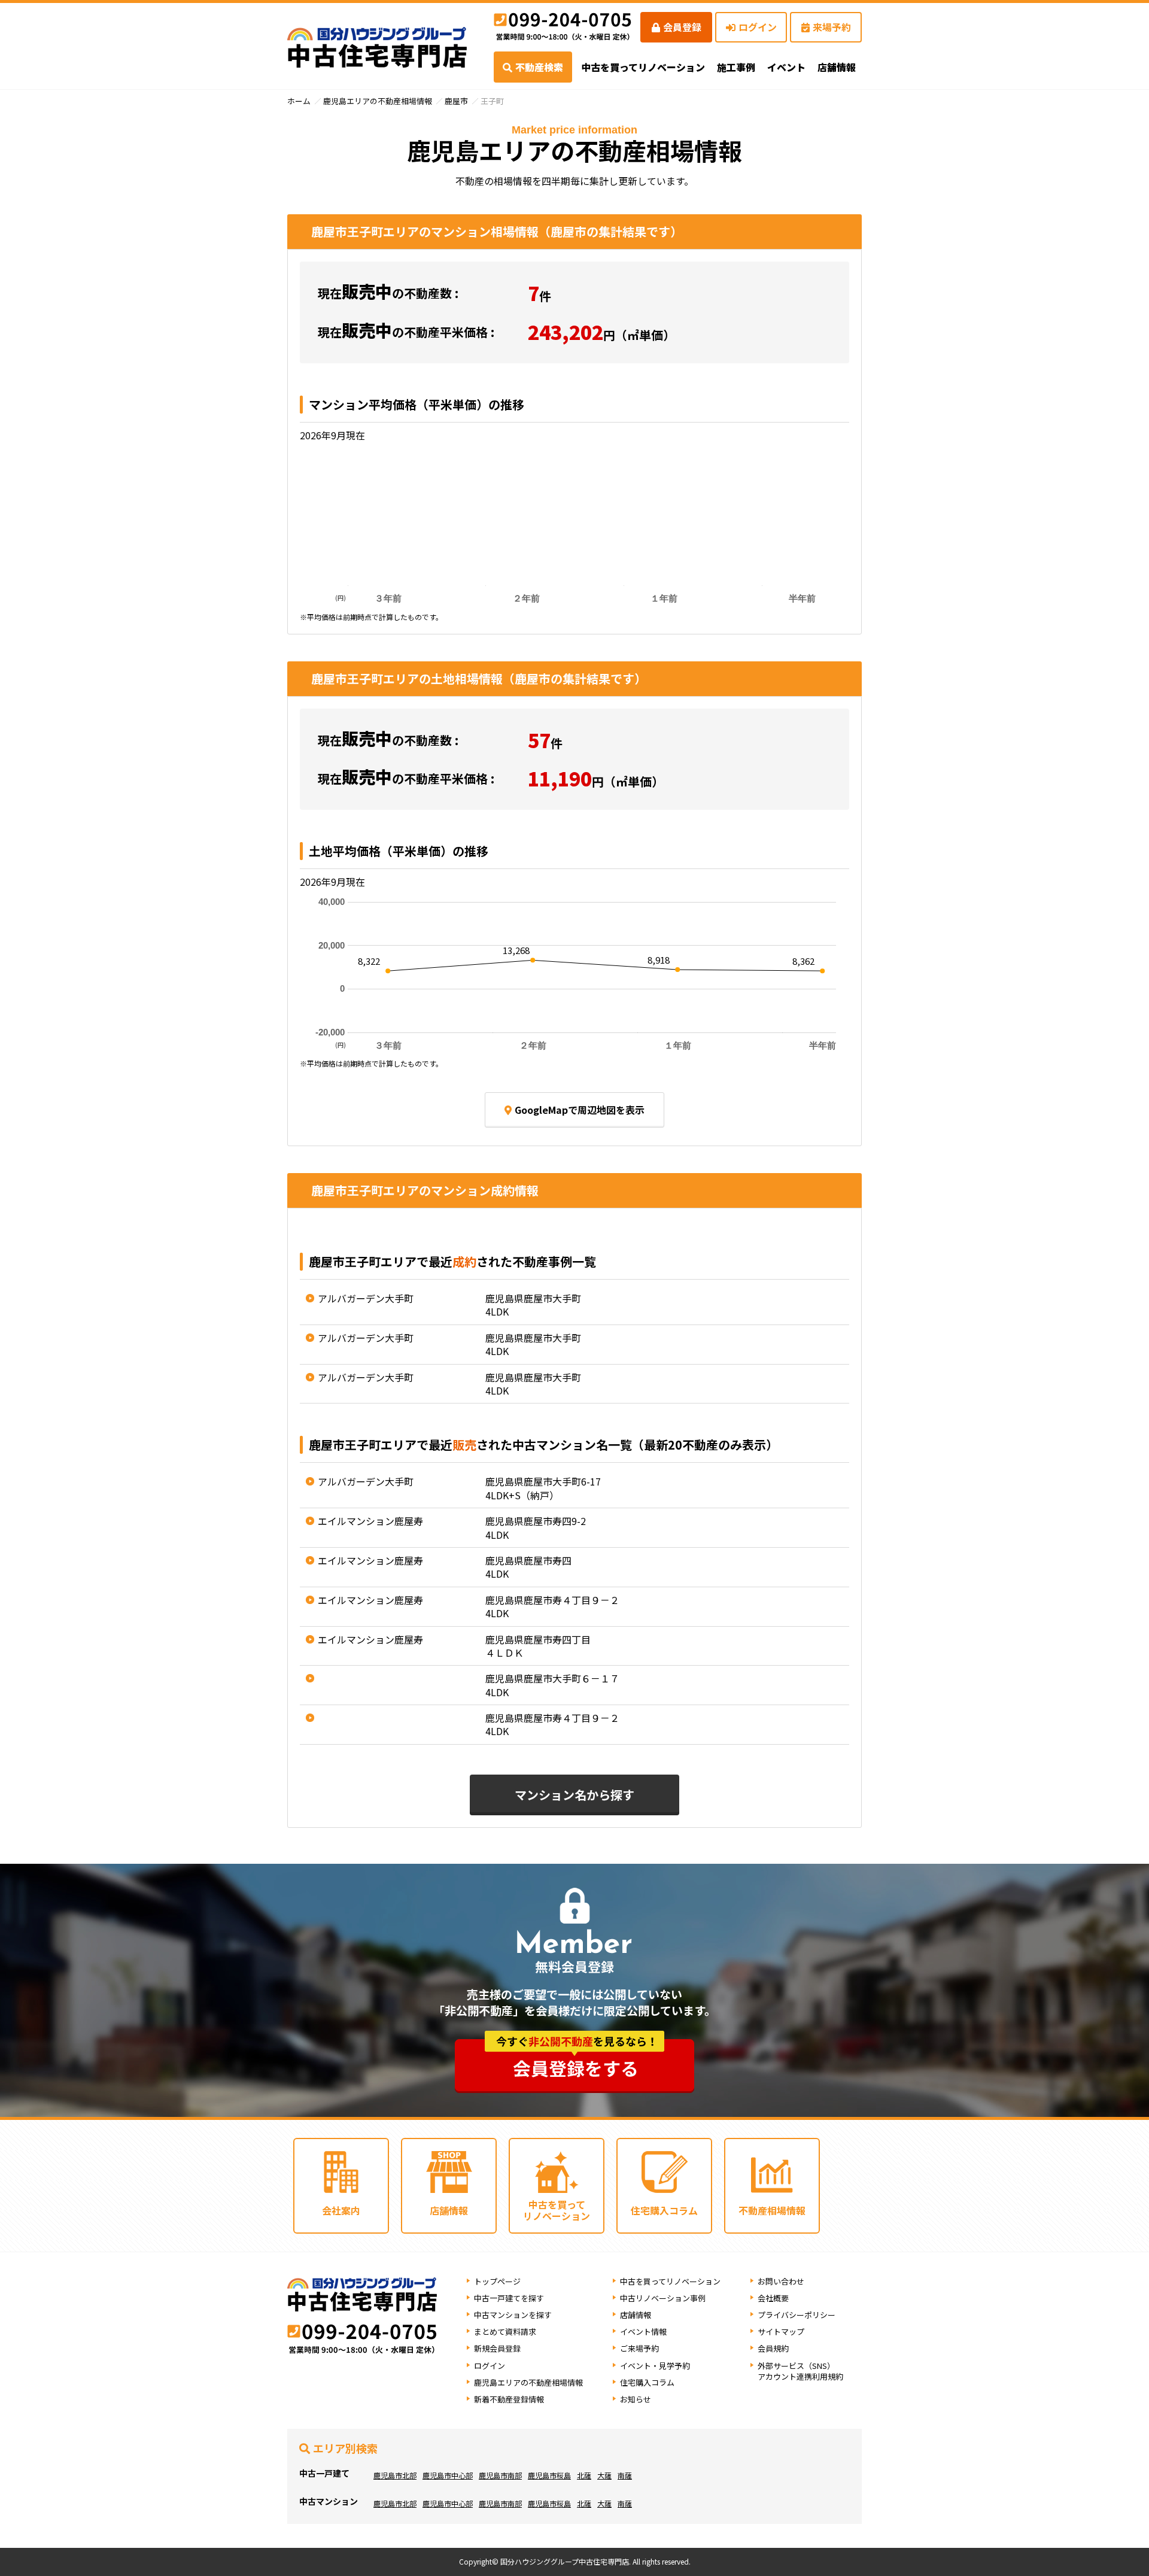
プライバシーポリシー (797, 2315)
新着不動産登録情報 (509, 2399)
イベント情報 (643, 2332)
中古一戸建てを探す (509, 2298)
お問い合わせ (781, 2281)
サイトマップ (781, 2332)
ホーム (299, 101)
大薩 (604, 2475)
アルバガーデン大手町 (366, 1298)
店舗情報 (636, 2315)
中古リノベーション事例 (663, 2298)
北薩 (584, 2475)
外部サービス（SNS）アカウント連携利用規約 (800, 2371)
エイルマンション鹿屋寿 (370, 1521)
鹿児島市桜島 (549, 2475)
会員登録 (682, 27)
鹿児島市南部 (500, 2475)
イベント (786, 67)
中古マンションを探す (513, 2315)
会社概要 (773, 2298)
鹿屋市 (456, 101)
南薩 (625, 2475)
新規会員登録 (497, 2348)
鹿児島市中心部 (448, 2475)
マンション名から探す (574, 1795)
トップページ (497, 2281)
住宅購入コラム (647, 2382)
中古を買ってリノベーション (643, 67)
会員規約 (773, 2348)
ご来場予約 (639, 2348)
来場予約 (832, 27)
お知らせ (636, 2399)
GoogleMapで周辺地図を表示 (580, 1110)
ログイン (758, 27)
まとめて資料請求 (505, 2332)
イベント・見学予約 (655, 2366)
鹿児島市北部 (395, 2475)
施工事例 (736, 67)
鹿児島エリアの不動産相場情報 (378, 101)
